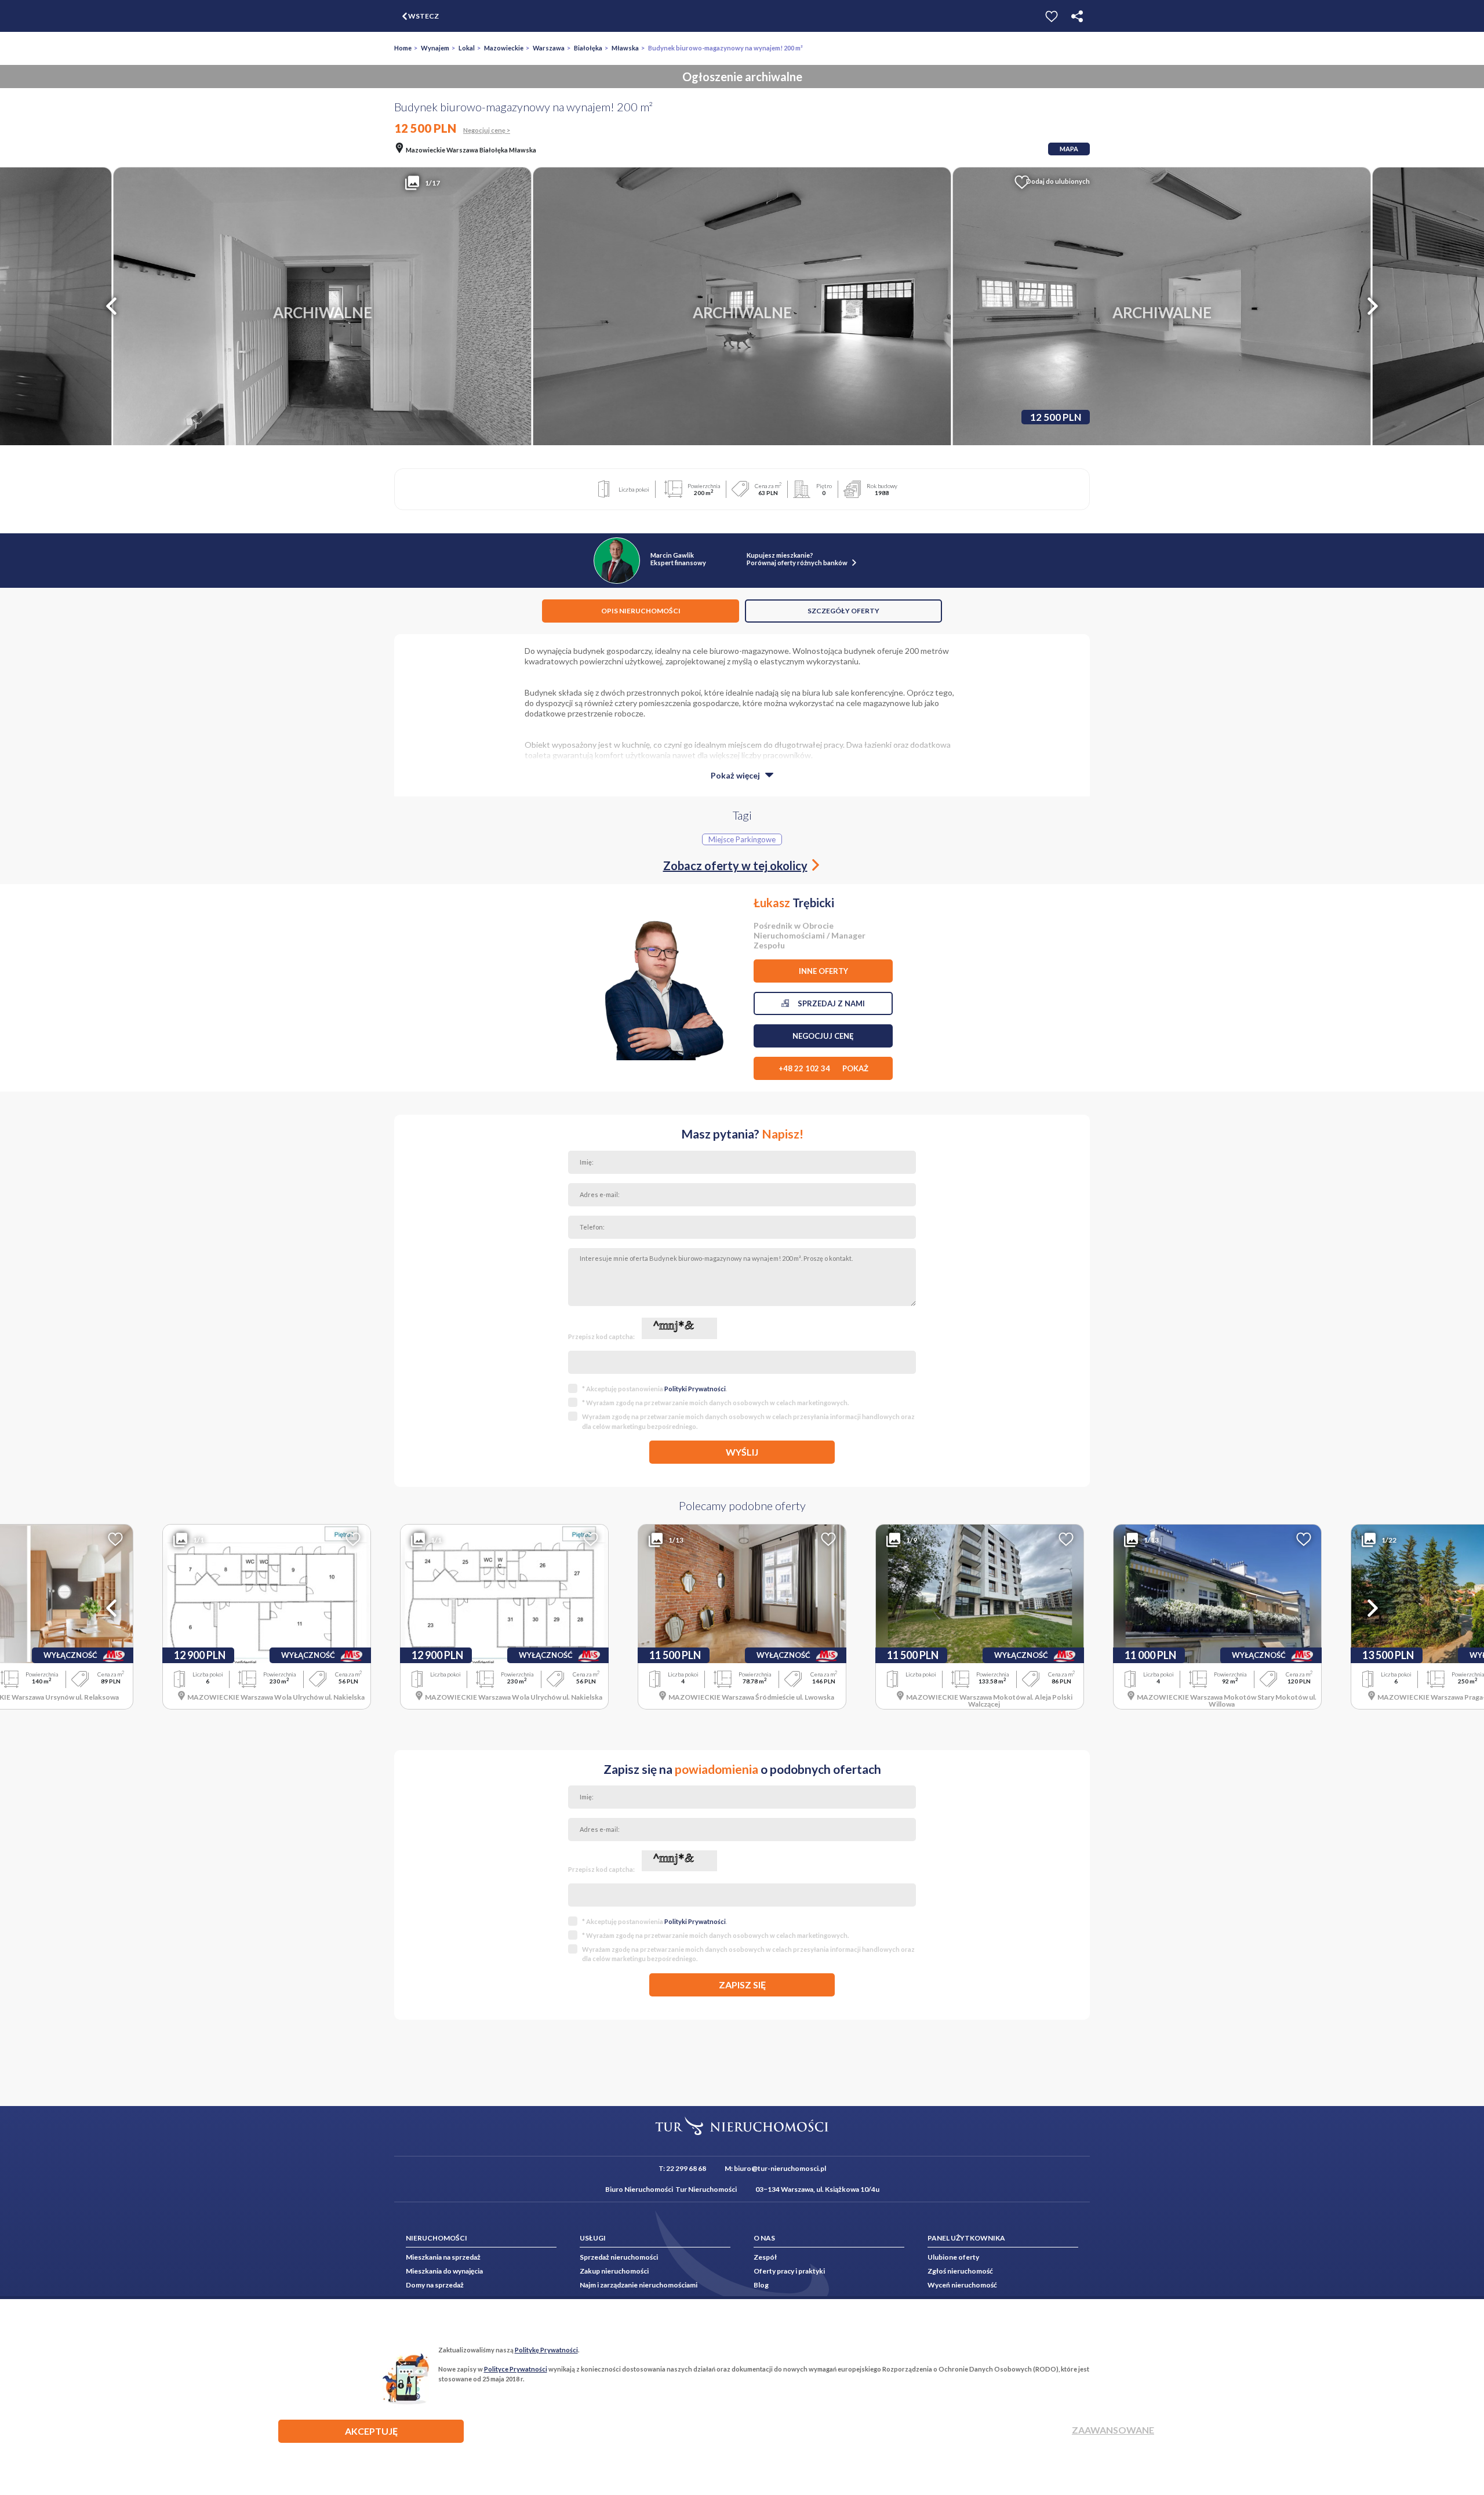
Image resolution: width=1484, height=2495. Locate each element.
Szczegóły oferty (843, 611)
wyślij (742, 1452)
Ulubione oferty (953, 2257)
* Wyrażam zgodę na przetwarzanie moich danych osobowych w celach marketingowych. (715, 1403)
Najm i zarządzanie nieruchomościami (639, 2285)
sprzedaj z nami (827, 1003)
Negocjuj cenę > (487, 130)
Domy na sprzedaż (435, 2285)
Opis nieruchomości (641, 611)
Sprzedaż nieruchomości (619, 2257)
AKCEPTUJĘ (371, 2431)
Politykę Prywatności (546, 2350)
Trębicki (794, 903)
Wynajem (435, 48)
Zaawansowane (1113, 2430)
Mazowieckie (504, 48)
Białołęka (588, 48)
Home (403, 48)
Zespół (765, 2257)
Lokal (467, 48)
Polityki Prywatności (695, 1389)
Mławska (625, 48)
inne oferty (823, 971)
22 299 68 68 (686, 2168)
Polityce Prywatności (516, 2369)
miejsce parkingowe (742, 839)
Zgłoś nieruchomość (960, 2271)
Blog (761, 2285)
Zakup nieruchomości (614, 2271)
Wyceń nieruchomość (962, 2285)
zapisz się (742, 1985)
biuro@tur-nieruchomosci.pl (780, 2168)
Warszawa (549, 48)
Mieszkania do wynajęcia (444, 2271)
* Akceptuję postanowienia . (654, 1389)
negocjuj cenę (823, 1036)
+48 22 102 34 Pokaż (823, 1068)
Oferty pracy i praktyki (789, 2271)
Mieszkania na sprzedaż (443, 2257)
